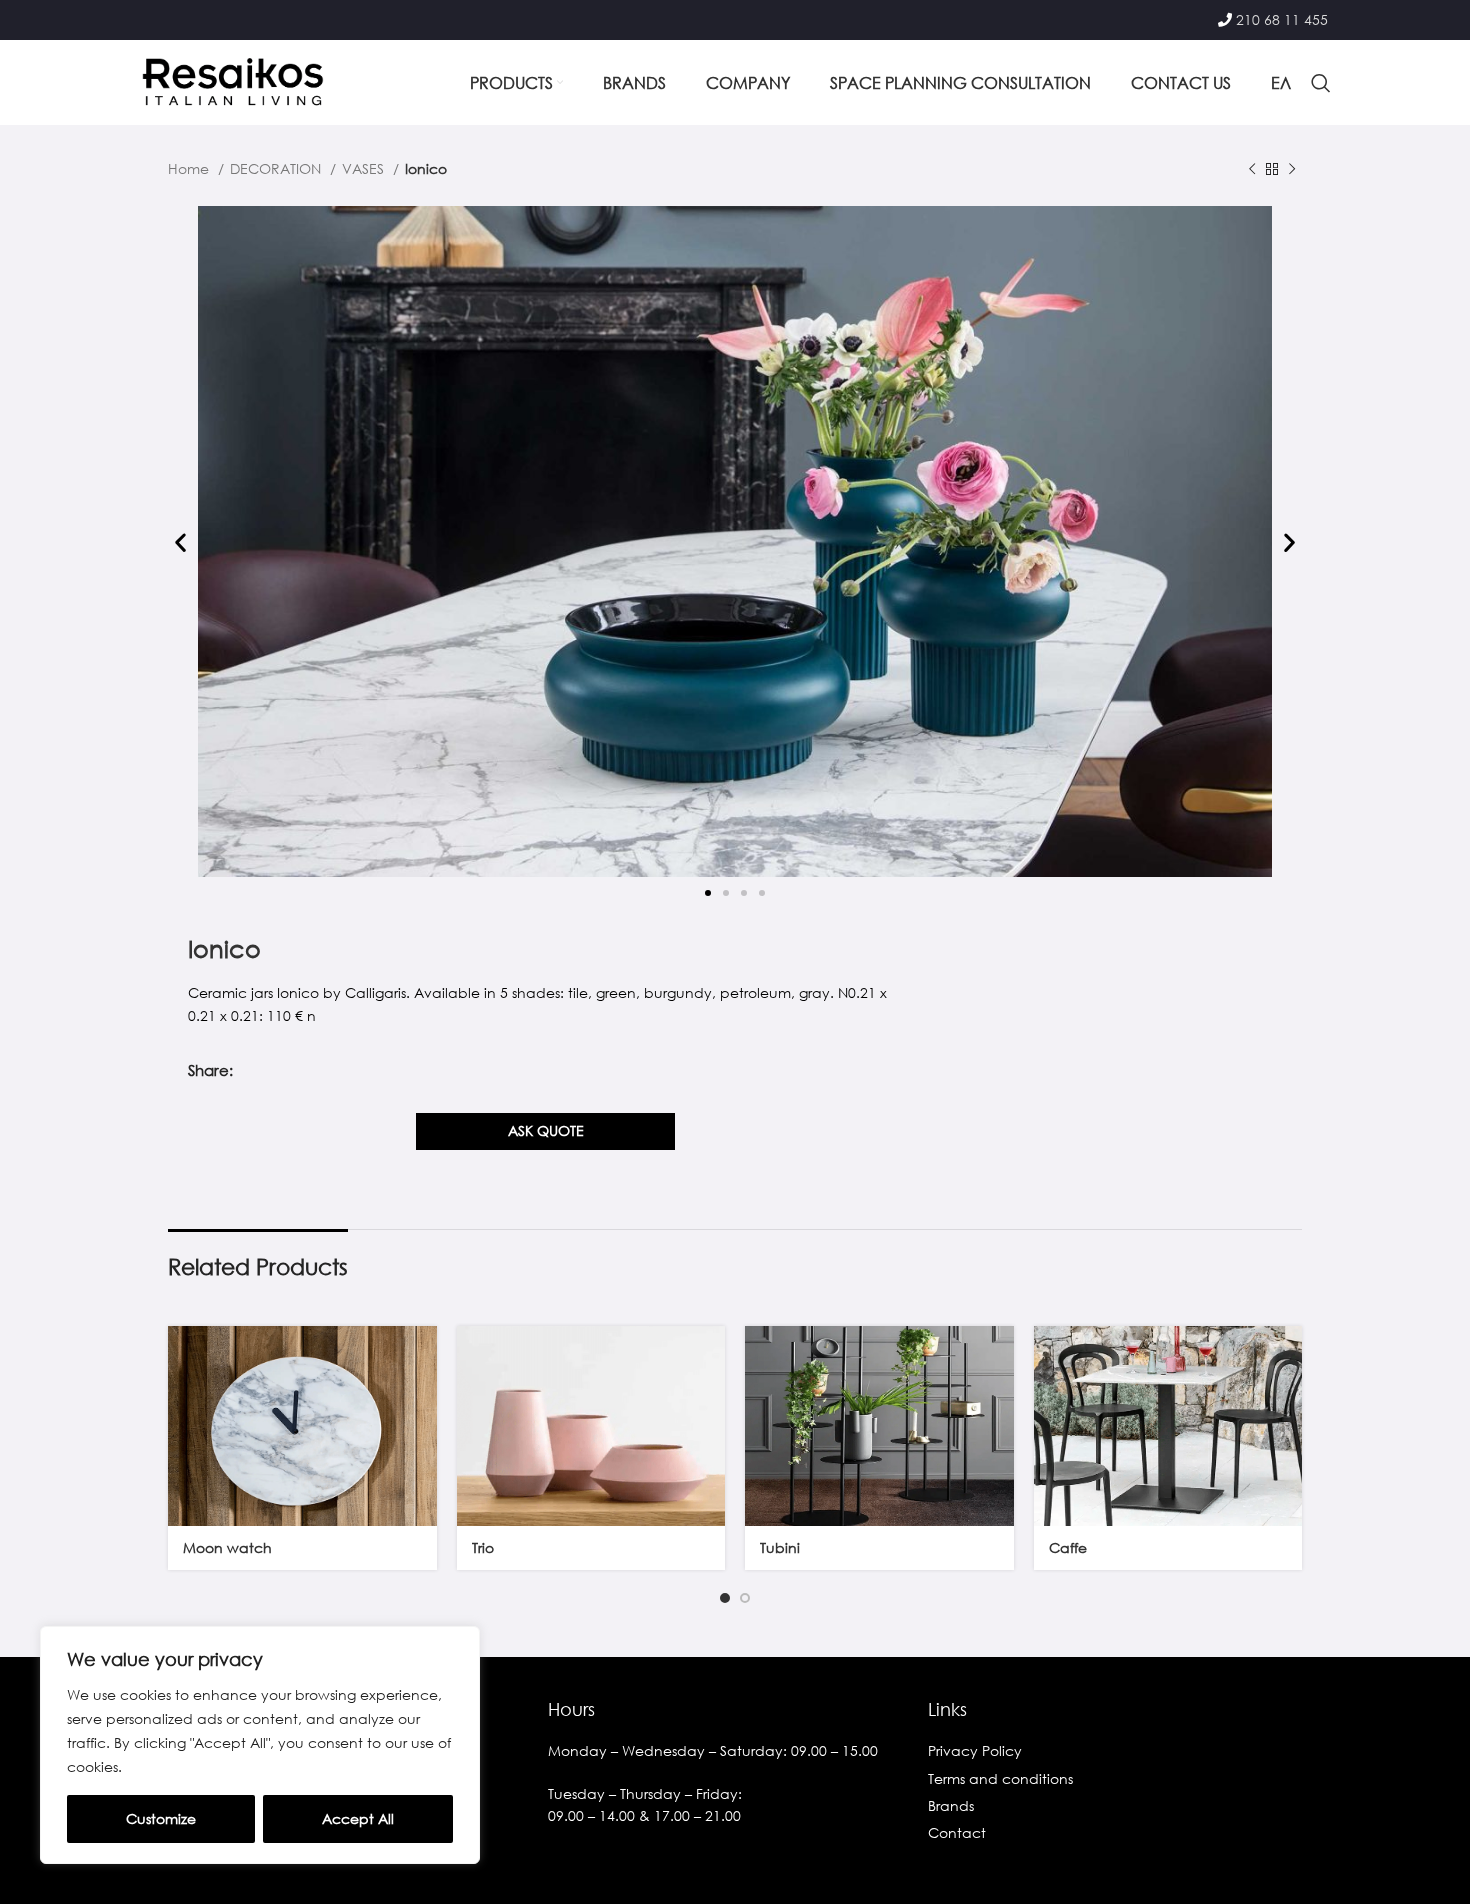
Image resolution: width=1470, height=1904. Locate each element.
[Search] (1321, 83)
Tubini (780, 1547)
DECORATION (277, 168)
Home (190, 168)
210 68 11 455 (1282, 19)
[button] (180, 542)
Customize (161, 1818)
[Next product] (1292, 170)
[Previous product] (1252, 170)
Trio (483, 1547)
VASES (365, 168)
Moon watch (227, 1547)
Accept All (358, 1818)
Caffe (1068, 1547)
